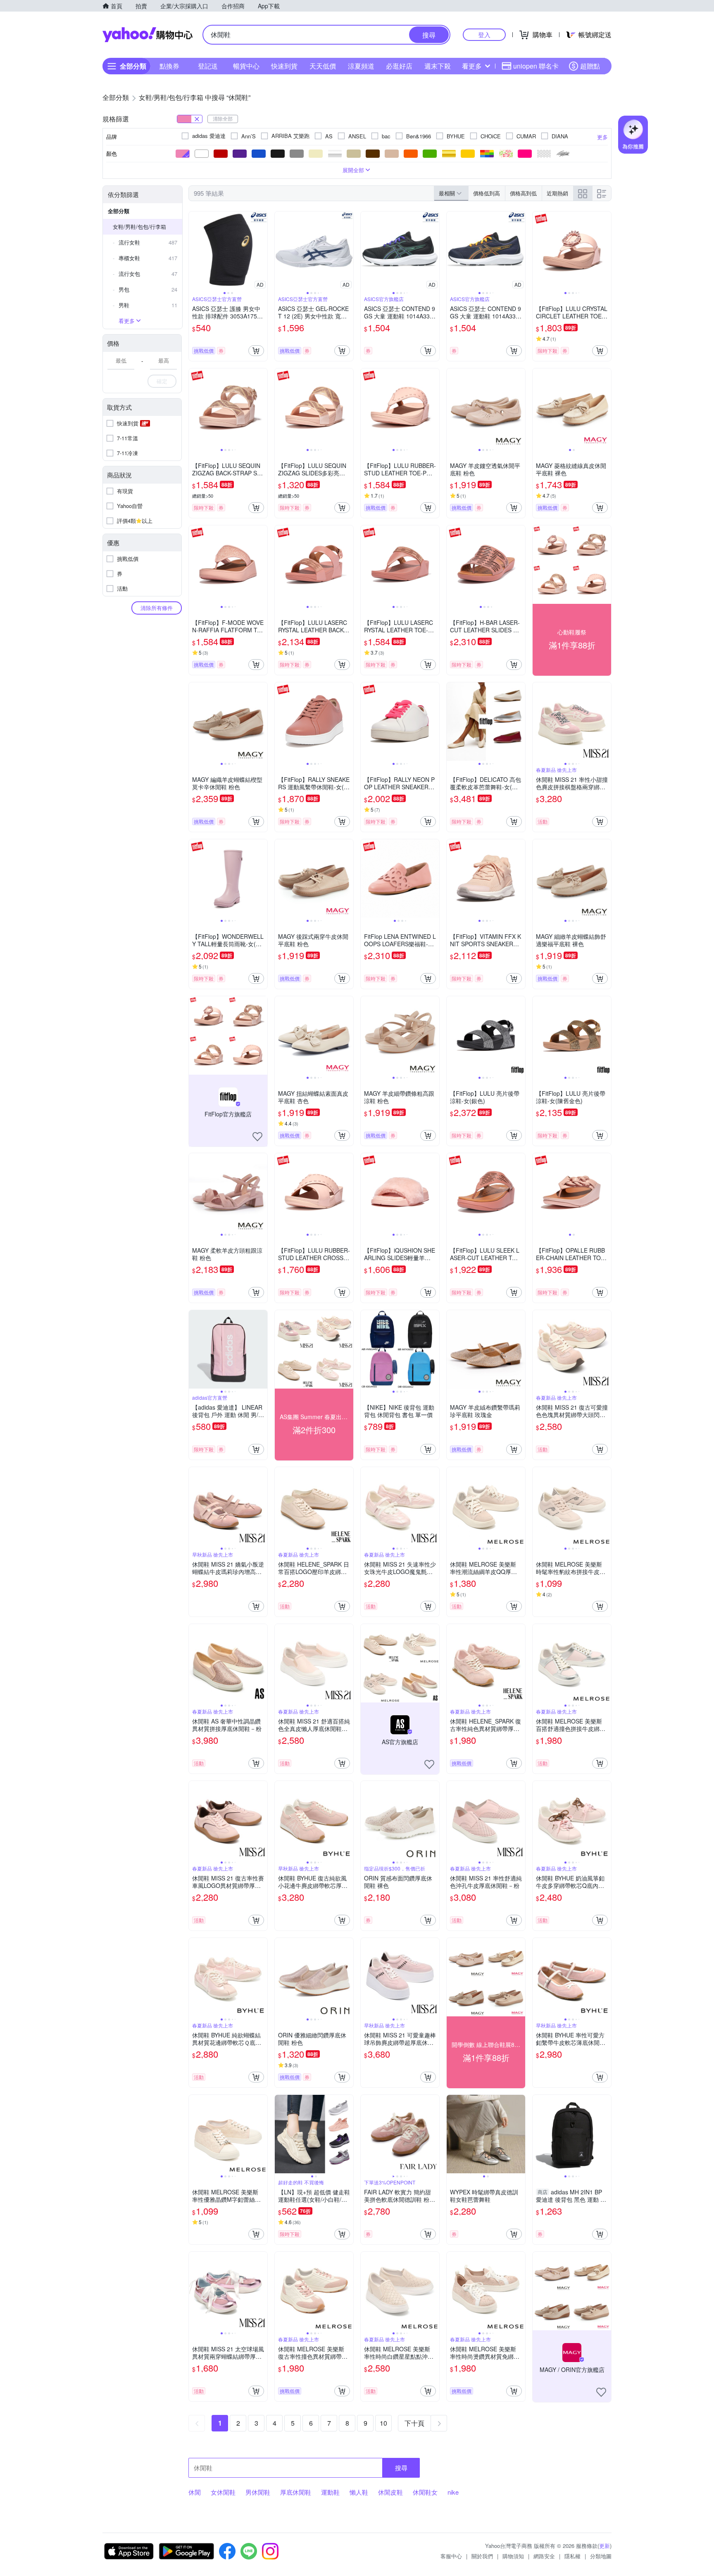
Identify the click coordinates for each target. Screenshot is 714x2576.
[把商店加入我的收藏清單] (257, 1137)
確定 (162, 381)
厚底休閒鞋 (296, 2492)
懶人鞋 (359, 2492)
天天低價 (323, 66)
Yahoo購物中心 (148, 35)
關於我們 (482, 2556)
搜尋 (401, 2468)
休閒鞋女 (425, 2492)
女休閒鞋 (223, 2492)
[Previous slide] (194, 251)
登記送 (208, 66)
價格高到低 (523, 193)
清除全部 (223, 118)
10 (383, 2423)
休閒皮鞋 (390, 2492)
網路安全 (544, 2556)
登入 (484, 34)
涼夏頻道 (361, 66)
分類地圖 (601, 2556)
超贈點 (590, 66)
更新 (605, 2546)
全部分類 (119, 211)
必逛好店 (399, 66)
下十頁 (414, 2423)
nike (453, 2492)
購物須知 (513, 2556)
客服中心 (451, 2556)
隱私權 (572, 2556)
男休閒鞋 (258, 2492)
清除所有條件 (157, 608)
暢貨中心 (246, 66)
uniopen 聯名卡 (536, 66)
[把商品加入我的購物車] (256, 351)
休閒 (195, 2492)
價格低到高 (487, 193)
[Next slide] (262, 251)
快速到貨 (284, 66)
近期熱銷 (557, 193)
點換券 (169, 66)
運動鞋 (330, 2492)
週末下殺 (438, 66)
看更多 (472, 66)
